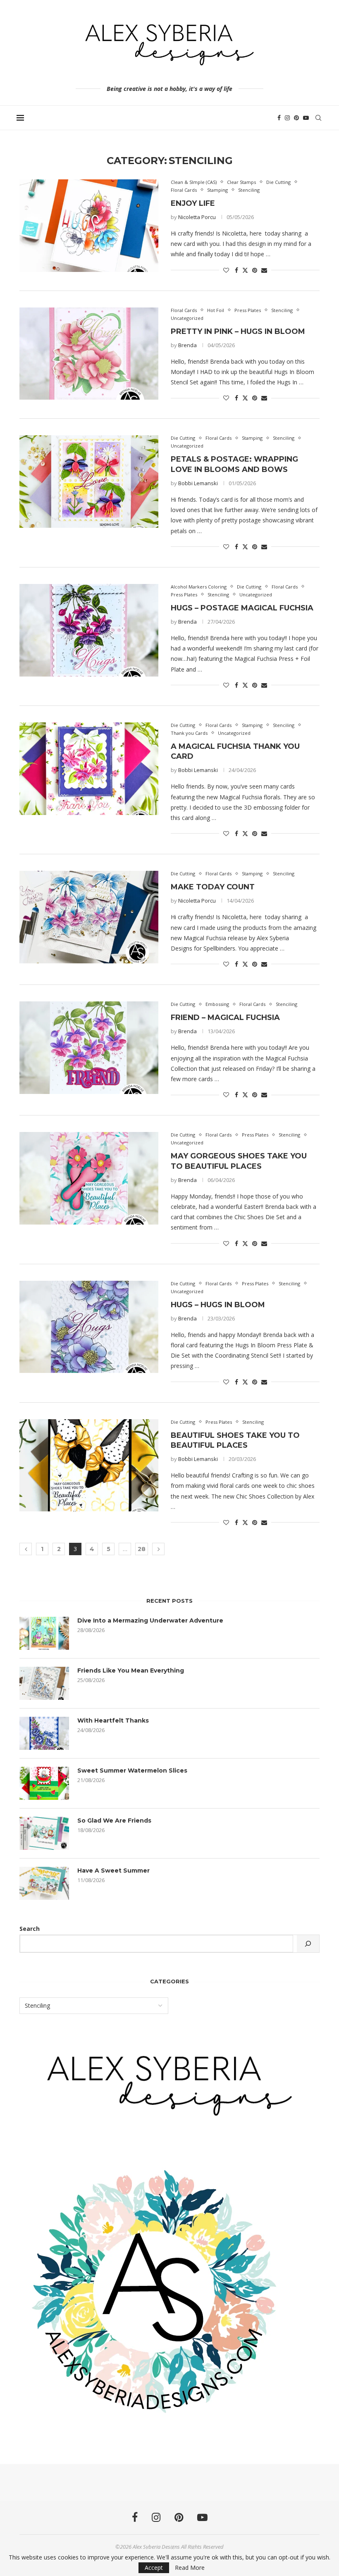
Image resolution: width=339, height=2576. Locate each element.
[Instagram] (287, 118)
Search (30, 1929)
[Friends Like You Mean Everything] (44, 1683)
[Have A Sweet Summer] (44, 1883)
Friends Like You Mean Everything (131, 1670)
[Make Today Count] (89, 917)
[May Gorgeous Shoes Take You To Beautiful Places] (89, 1178)
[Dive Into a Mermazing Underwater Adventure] (44, 1633)
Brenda (187, 345)
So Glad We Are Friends (114, 1821)
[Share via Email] (264, 270)
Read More (190, 2568)
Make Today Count (213, 887)
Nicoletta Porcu (197, 217)
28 (142, 1549)
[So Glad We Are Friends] (44, 1833)
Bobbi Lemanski (198, 483)
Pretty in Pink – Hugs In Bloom (238, 331)
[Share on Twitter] (245, 270)
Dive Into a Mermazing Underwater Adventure (150, 1620)
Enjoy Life (193, 203)
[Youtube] (306, 118)
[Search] (318, 118)
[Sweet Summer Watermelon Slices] (44, 1783)
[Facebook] (279, 118)
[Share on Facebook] (236, 270)
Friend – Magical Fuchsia (225, 1018)
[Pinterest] (296, 118)
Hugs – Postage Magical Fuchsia (242, 608)
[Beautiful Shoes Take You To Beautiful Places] (89, 1466)
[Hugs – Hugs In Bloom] (89, 1327)
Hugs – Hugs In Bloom (218, 1305)
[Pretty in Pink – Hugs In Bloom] (89, 354)
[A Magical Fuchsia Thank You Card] (89, 769)
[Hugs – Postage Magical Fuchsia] (89, 630)
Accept (154, 2568)
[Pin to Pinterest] (255, 270)
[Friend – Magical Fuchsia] (89, 1048)
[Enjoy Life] (89, 226)
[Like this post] (226, 270)
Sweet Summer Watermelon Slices (132, 1771)
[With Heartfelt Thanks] (44, 1733)
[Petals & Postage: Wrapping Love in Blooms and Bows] (89, 481)
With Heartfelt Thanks (113, 1721)
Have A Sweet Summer (113, 1871)
